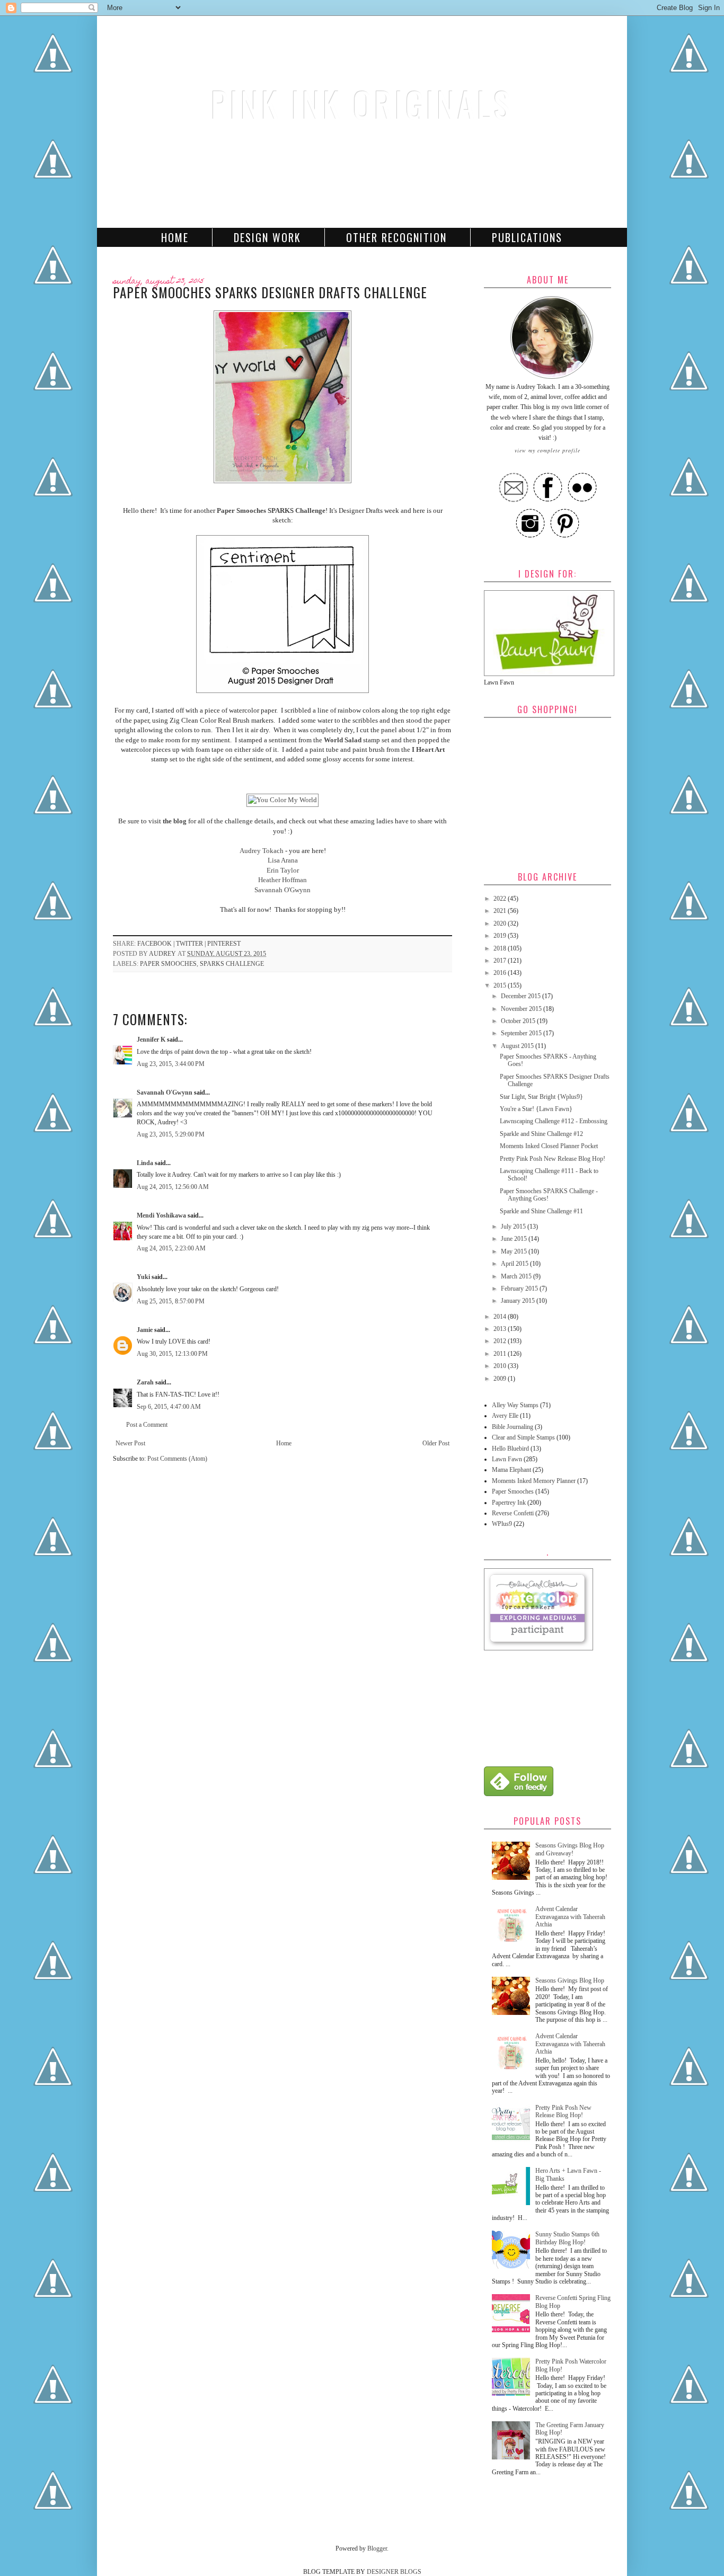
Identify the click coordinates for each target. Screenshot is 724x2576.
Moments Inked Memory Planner (534, 1481)
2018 (501, 948)
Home (175, 237)
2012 (501, 1341)
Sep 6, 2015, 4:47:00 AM (169, 1407)
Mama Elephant (511, 1470)
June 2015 (515, 1239)
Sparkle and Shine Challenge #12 (541, 1134)
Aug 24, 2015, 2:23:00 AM (171, 1248)
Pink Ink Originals (362, 104)
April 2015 (515, 1264)
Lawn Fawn (507, 1459)
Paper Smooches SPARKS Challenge (271, 510)
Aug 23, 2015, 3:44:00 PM (171, 1064)
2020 (501, 923)
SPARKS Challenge (232, 964)
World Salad (343, 740)
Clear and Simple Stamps (523, 1437)
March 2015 (517, 1276)
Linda (145, 1163)
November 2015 (522, 1009)
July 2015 (514, 1227)
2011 (501, 1354)
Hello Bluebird (510, 1449)
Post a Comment (147, 1425)
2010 (501, 1366)
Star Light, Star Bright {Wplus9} (541, 1097)
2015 (501, 985)
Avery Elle (505, 1416)
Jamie (145, 1330)
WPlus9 (502, 1524)
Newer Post (130, 1443)
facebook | (157, 944)
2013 (501, 1329)
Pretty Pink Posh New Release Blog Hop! (553, 1159)
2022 (501, 899)
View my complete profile (548, 450)
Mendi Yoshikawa (161, 1215)
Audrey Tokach (262, 851)
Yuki (143, 1277)
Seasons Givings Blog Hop (570, 1980)
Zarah (145, 1382)
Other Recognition (396, 237)
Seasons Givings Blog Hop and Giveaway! (570, 1849)
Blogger (377, 2548)
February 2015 (520, 1289)
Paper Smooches (168, 964)
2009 (501, 1379)
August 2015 (518, 1046)
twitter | (192, 944)
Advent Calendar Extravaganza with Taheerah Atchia (570, 1917)
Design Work (267, 237)
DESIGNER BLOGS (394, 2572)
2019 (501, 936)
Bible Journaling (513, 1427)
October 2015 (519, 1021)
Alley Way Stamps (515, 1405)
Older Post (436, 1443)
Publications (527, 237)
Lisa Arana (283, 860)
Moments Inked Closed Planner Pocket (549, 1146)
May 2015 (515, 1251)
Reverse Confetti (513, 1513)
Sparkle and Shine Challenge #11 (541, 1211)
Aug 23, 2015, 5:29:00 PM (171, 1134)
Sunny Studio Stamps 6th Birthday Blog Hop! (567, 2238)
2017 (501, 961)
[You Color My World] (282, 800)
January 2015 (519, 1301)
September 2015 (522, 1033)
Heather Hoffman (282, 880)
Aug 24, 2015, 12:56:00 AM (173, 1187)
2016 (501, 973)
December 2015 (522, 996)
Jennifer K (151, 1040)
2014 (501, 1317)
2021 (501, 911)
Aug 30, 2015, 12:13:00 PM (172, 1354)
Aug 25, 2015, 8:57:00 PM (171, 1301)
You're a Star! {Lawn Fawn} (536, 1109)
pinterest (224, 944)
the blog (175, 821)
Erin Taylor (283, 870)
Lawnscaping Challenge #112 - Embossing (554, 1121)
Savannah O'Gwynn (282, 890)
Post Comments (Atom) (177, 1459)
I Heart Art (428, 749)
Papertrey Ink (509, 1503)
